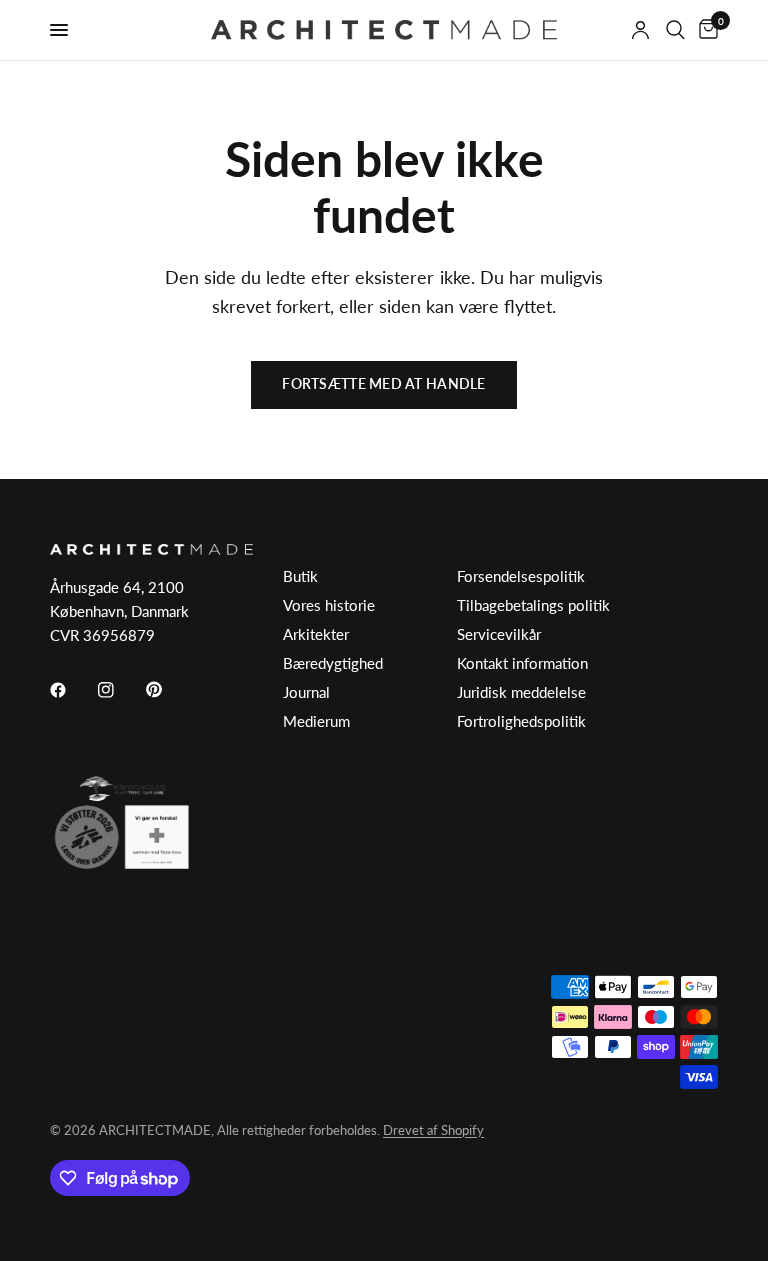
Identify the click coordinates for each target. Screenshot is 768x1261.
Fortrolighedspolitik (521, 721)
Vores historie (329, 605)
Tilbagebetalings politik (533, 605)
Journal (306, 692)
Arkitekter (316, 634)
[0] (705, 30)
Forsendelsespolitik (521, 576)
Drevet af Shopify (433, 1130)
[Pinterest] (168, 689)
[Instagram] (120, 690)
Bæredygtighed (333, 663)
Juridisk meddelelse (521, 692)
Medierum (316, 721)
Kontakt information (522, 663)
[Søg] (675, 30)
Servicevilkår (499, 634)
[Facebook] (72, 690)
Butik (300, 576)
